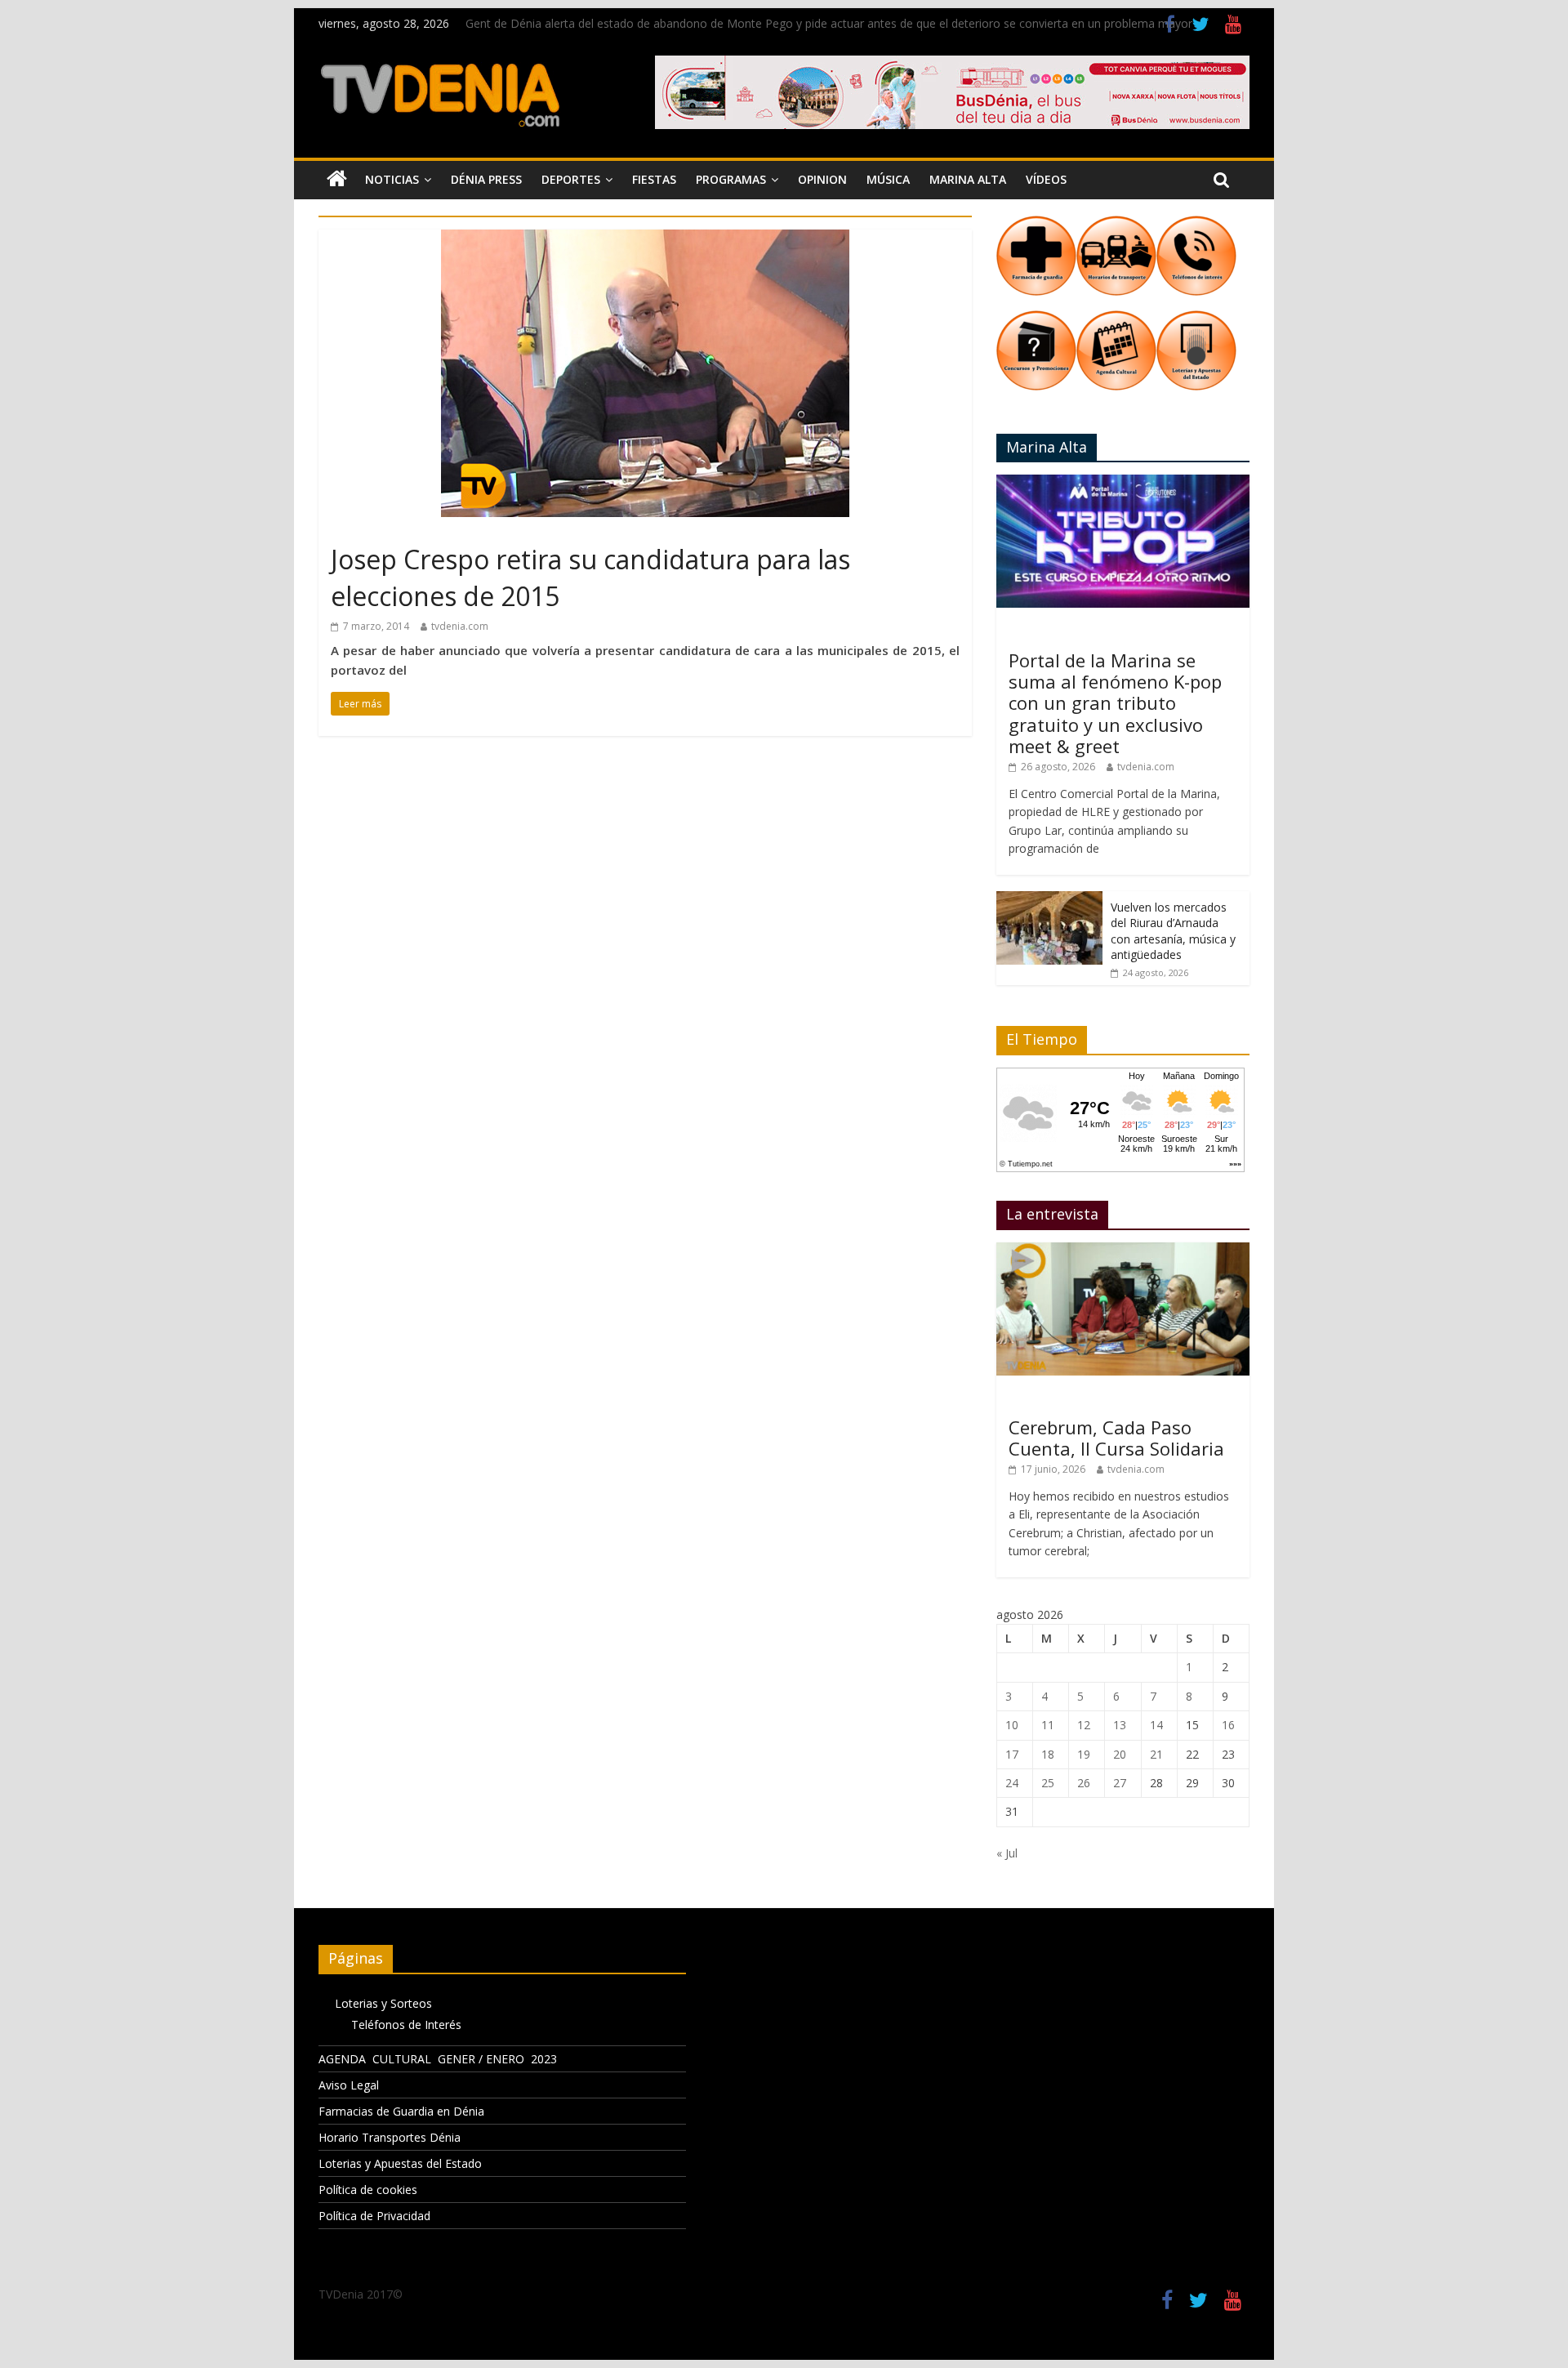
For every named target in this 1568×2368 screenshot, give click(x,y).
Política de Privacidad (374, 2216)
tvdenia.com (460, 626)
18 (1048, 1754)
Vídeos (1046, 179)
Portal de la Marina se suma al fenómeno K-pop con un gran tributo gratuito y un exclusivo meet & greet (1115, 703)
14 (1156, 1725)
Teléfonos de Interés (406, 2025)
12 (1084, 1725)
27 (1120, 1783)
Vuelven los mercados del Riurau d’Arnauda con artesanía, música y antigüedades (1173, 931)
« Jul (1007, 1853)
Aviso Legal (349, 2085)
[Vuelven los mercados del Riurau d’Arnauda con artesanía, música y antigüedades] (1049, 900)
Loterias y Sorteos (383, 2003)
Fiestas (654, 179)
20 (1120, 1754)
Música (888, 179)
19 (1084, 1754)
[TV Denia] (337, 180)
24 (1012, 1783)
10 (1012, 1725)
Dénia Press (486, 179)
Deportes (571, 179)
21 (1156, 1754)
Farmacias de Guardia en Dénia (401, 2111)
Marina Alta (968, 179)
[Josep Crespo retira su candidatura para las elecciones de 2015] (645, 239)
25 (1048, 1783)
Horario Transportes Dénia (390, 2137)
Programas (731, 179)
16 (1228, 1725)
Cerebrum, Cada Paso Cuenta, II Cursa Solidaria (1116, 1438)
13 (1120, 1725)
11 (1048, 1725)
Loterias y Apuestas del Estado (400, 2163)
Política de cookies (368, 2190)
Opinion (822, 179)
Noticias (392, 179)
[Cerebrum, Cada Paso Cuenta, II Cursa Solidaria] (1123, 1251)
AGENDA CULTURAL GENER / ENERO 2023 (438, 2059)
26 (1084, 1783)
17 (1012, 1754)
